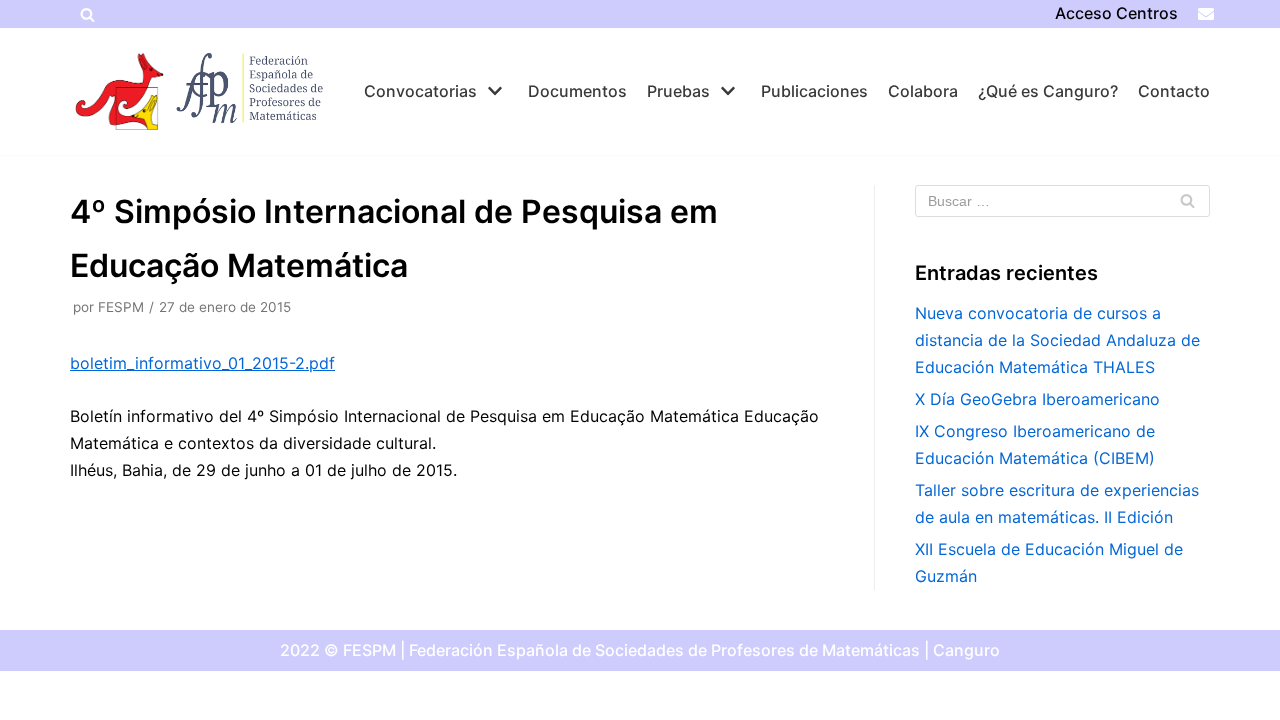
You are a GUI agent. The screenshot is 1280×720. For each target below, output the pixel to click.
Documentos (577, 91)
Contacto (1174, 91)
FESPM (121, 307)
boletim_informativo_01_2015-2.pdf (202, 363)
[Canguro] (120, 91)
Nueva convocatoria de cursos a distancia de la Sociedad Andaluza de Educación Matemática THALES (1057, 340)
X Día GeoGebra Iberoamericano (1037, 399)
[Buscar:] (1062, 201)
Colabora (923, 91)
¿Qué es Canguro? (1048, 91)
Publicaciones (814, 91)
